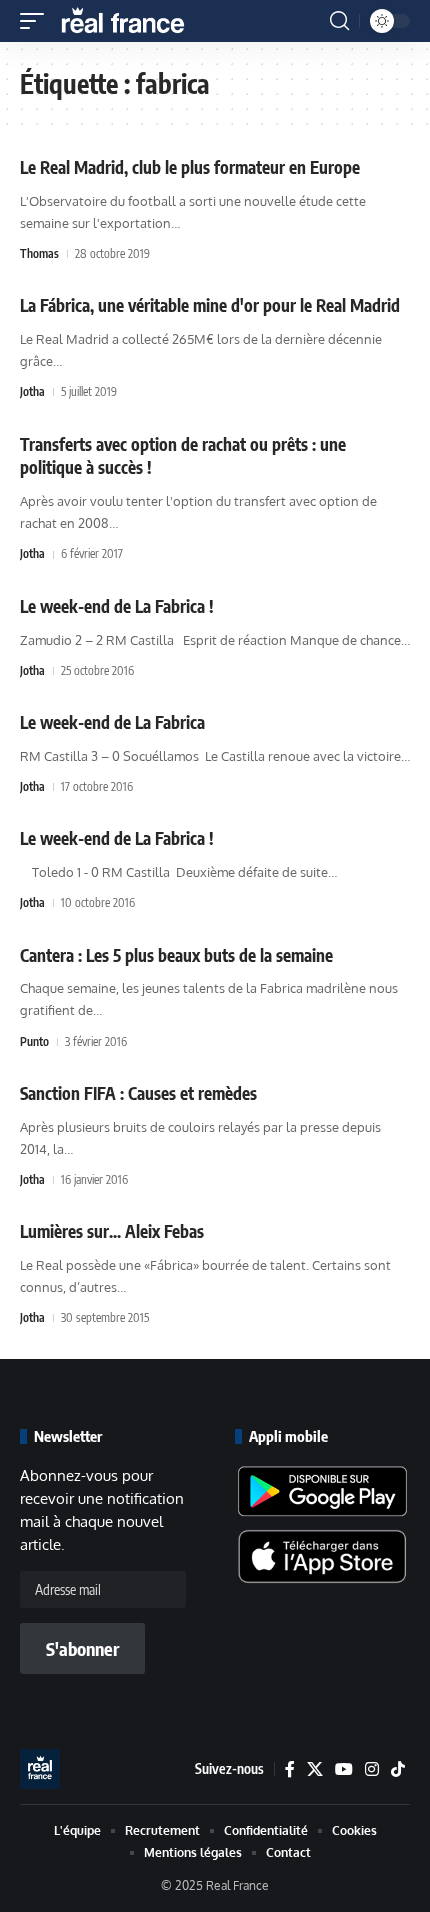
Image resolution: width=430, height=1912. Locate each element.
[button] (37, 21)
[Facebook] (290, 1769)
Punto (34, 1041)
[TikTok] (398, 1769)
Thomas (39, 253)
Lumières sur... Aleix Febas (112, 1231)
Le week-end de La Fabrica (112, 722)
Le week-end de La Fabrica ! (117, 606)
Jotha (32, 391)
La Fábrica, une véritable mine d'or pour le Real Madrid (210, 305)
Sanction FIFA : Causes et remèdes (138, 1093)
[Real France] (132, 21)
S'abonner (82, 1648)
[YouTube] (344, 1769)
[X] (315, 1769)
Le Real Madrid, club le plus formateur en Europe (190, 167)
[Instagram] (372, 1769)
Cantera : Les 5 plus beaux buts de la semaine (176, 955)
